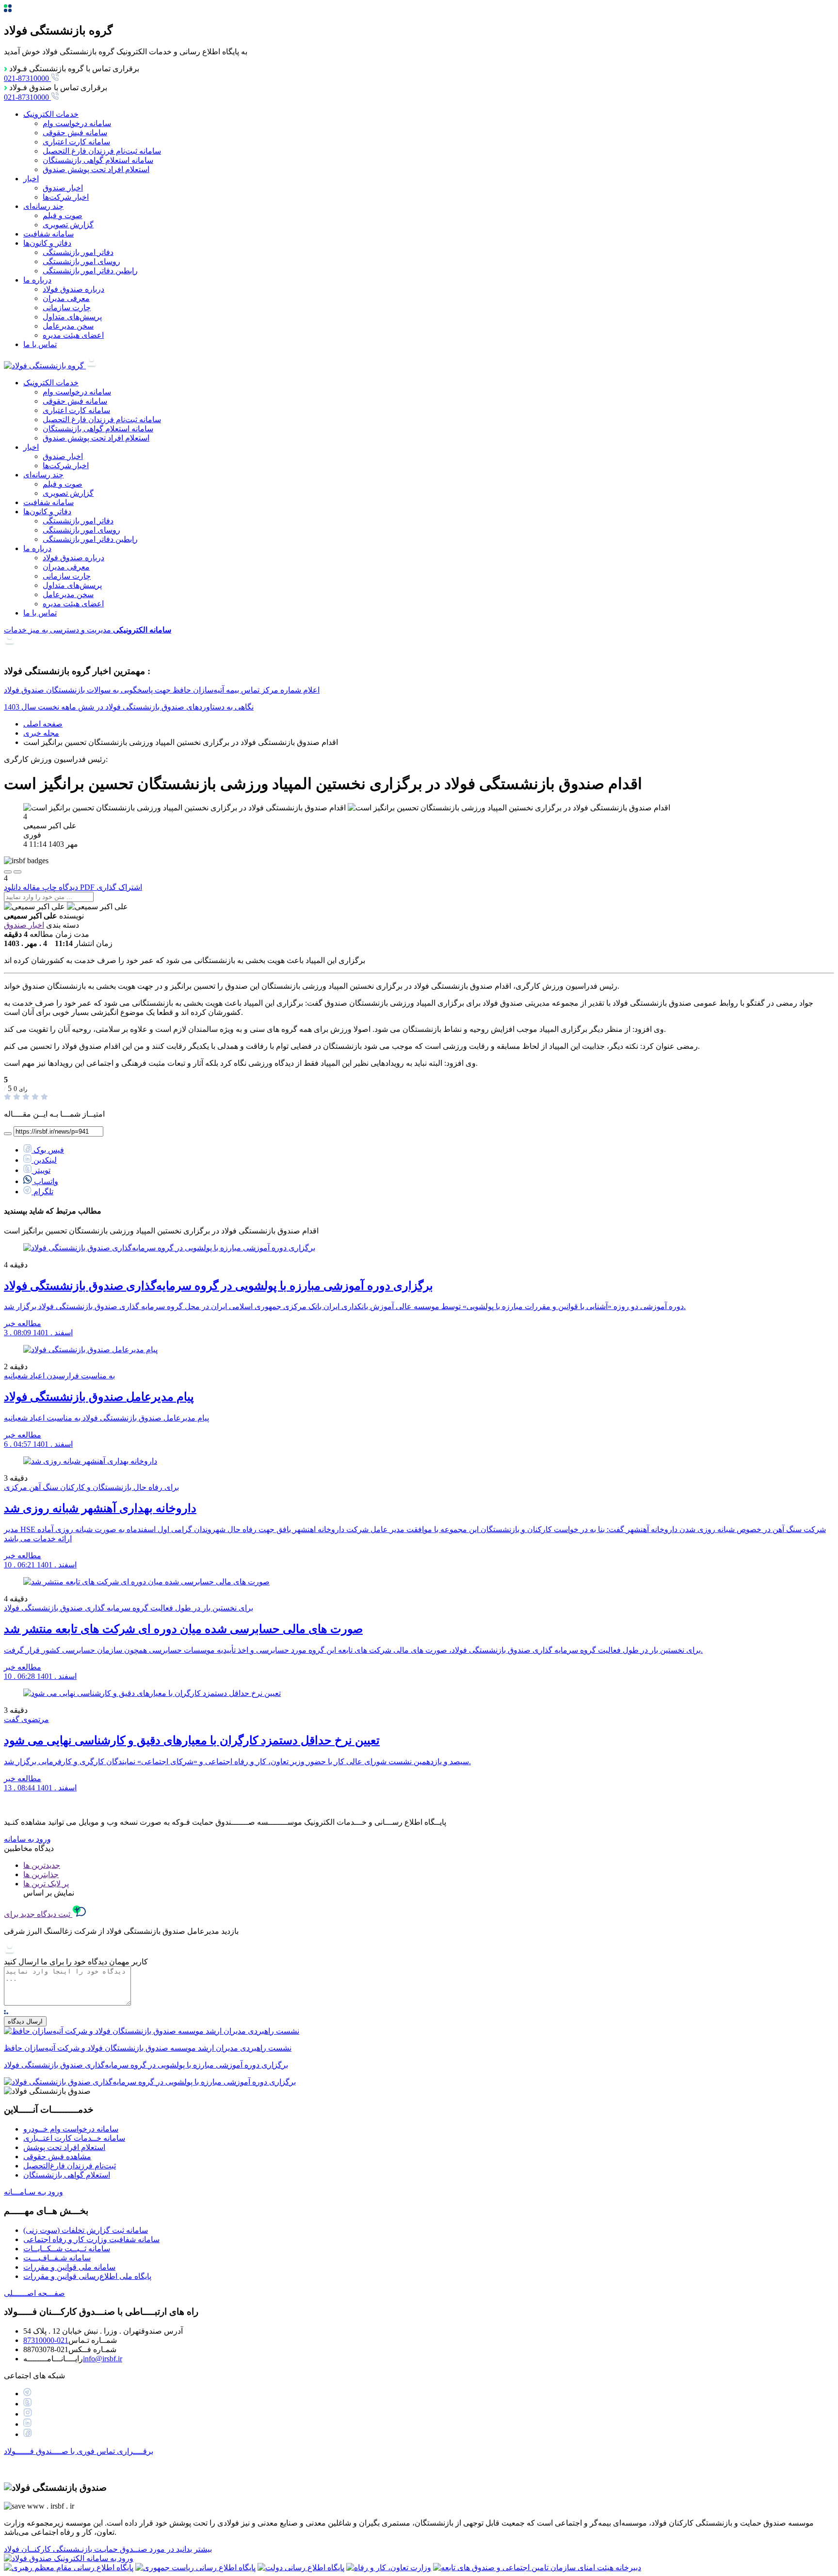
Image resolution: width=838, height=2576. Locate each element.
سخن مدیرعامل (68, 326)
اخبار (31, 179)
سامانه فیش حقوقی (75, 133)
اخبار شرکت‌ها (66, 197)
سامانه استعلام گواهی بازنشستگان (98, 160)
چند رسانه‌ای (43, 206)
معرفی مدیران (66, 298)
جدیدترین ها (42, 1865)
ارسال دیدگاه (25, 2021)
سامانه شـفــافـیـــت (57, 2258)
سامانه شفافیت (48, 234)
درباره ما (37, 280)
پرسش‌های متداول (72, 317)
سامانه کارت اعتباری (76, 142)
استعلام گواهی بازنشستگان (67, 2175)
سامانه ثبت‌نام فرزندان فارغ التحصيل (102, 151)
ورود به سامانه (27, 1839)
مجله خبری (41, 733)
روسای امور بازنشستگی (81, 261)
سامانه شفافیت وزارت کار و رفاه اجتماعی (91, 2239)
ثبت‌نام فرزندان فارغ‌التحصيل (70, 2166)
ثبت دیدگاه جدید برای (38, 1914)
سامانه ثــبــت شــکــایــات (67, 2249)
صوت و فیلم (63, 215)
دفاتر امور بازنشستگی (78, 252)
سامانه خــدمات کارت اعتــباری (74, 2138)
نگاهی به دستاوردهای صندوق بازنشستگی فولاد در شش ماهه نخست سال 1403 (129, 707)
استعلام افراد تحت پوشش (64, 2147)
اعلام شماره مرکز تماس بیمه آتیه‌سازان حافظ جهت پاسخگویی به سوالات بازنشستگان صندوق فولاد (162, 690)
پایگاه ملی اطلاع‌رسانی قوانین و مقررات (87, 2276)
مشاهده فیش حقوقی (57, 2157)
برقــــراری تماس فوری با (79, 2451)
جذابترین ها (41, 1874)
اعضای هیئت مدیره (73, 335)
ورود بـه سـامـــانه (33, 2192)
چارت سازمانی (67, 308)
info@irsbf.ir (103, 2359)
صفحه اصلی (43, 724)
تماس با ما (40, 344)
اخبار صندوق (63, 188)
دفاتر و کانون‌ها (47, 243)
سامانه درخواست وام (77, 123)
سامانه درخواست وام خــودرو (71, 2129)
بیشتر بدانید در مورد (108, 2549)
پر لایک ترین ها (46, 1884)
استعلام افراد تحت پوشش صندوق (96, 169)
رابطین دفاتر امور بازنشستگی (90, 271)
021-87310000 (46, 2340)
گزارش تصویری (68, 225)
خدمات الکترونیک (51, 114)
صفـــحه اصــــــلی (34, 2293)
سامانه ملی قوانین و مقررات (69, 2267)
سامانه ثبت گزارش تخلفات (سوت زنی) (86, 2230)
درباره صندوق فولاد (73, 289)
